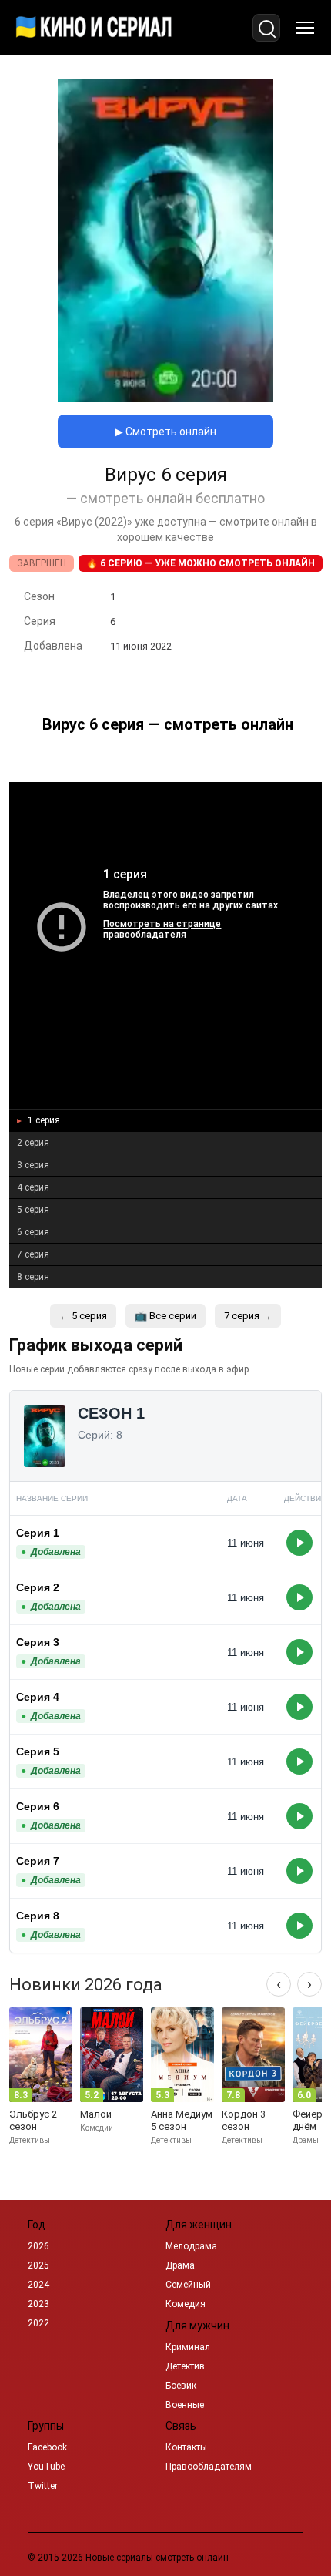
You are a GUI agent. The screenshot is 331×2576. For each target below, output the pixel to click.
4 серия (33, 1187)
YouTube (46, 2467)
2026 (38, 2246)
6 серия (33, 1232)
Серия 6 (38, 1806)
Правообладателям (209, 2467)
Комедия (186, 2304)
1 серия (43, 1120)
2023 (38, 2304)
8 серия (33, 1277)
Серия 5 (38, 1751)
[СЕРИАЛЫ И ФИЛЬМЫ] (94, 28)
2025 (38, 2265)
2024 (38, 2285)
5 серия (33, 1210)
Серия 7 (38, 1861)
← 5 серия (83, 1316)
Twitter (43, 2486)
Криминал (188, 2347)
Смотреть (299, 1543)
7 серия (33, 1254)
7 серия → (248, 1316)
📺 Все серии (165, 1316)
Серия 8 (38, 1916)
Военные (185, 2405)
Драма (180, 2265)
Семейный (188, 2285)
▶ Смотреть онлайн (165, 432)
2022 (38, 2323)
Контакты (186, 2447)
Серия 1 (38, 1533)
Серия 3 (38, 1642)
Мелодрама (191, 2246)
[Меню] (305, 28)
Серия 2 (38, 1587)
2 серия (33, 1143)
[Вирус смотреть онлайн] (165, 398)
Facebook (47, 2447)
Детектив (185, 2366)
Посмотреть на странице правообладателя (162, 929)
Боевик (181, 2386)
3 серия (33, 1165)
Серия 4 (38, 1697)
